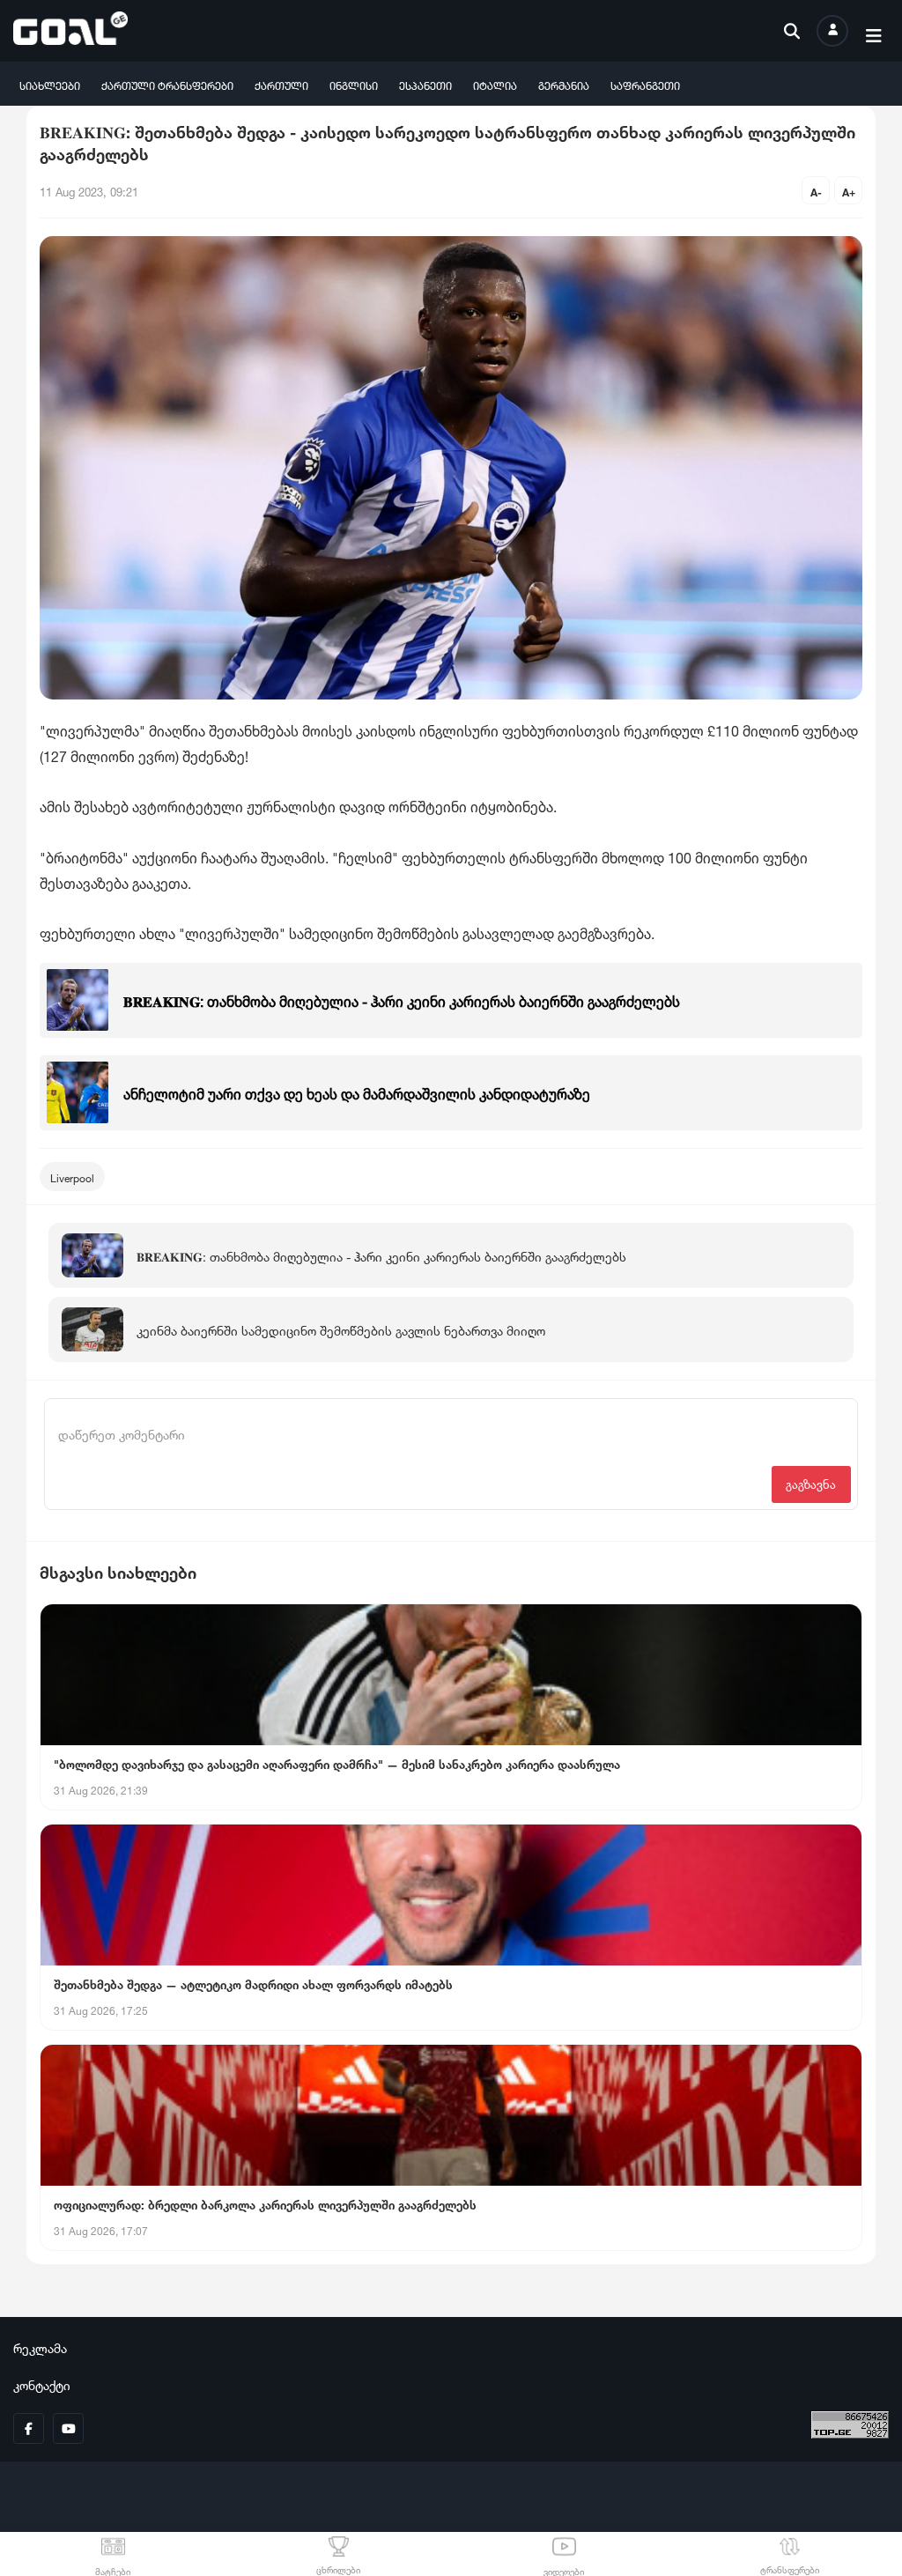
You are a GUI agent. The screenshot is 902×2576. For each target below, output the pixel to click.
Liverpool (72, 1177)
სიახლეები (50, 84)
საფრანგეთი (645, 84)
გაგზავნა (811, 1483)
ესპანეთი (425, 84)
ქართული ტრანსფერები (167, 84)
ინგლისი (354, 84)
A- (816, 191)
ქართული (281, 84)
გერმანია (564, 84)
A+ (849, 191)
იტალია (495, 84)
